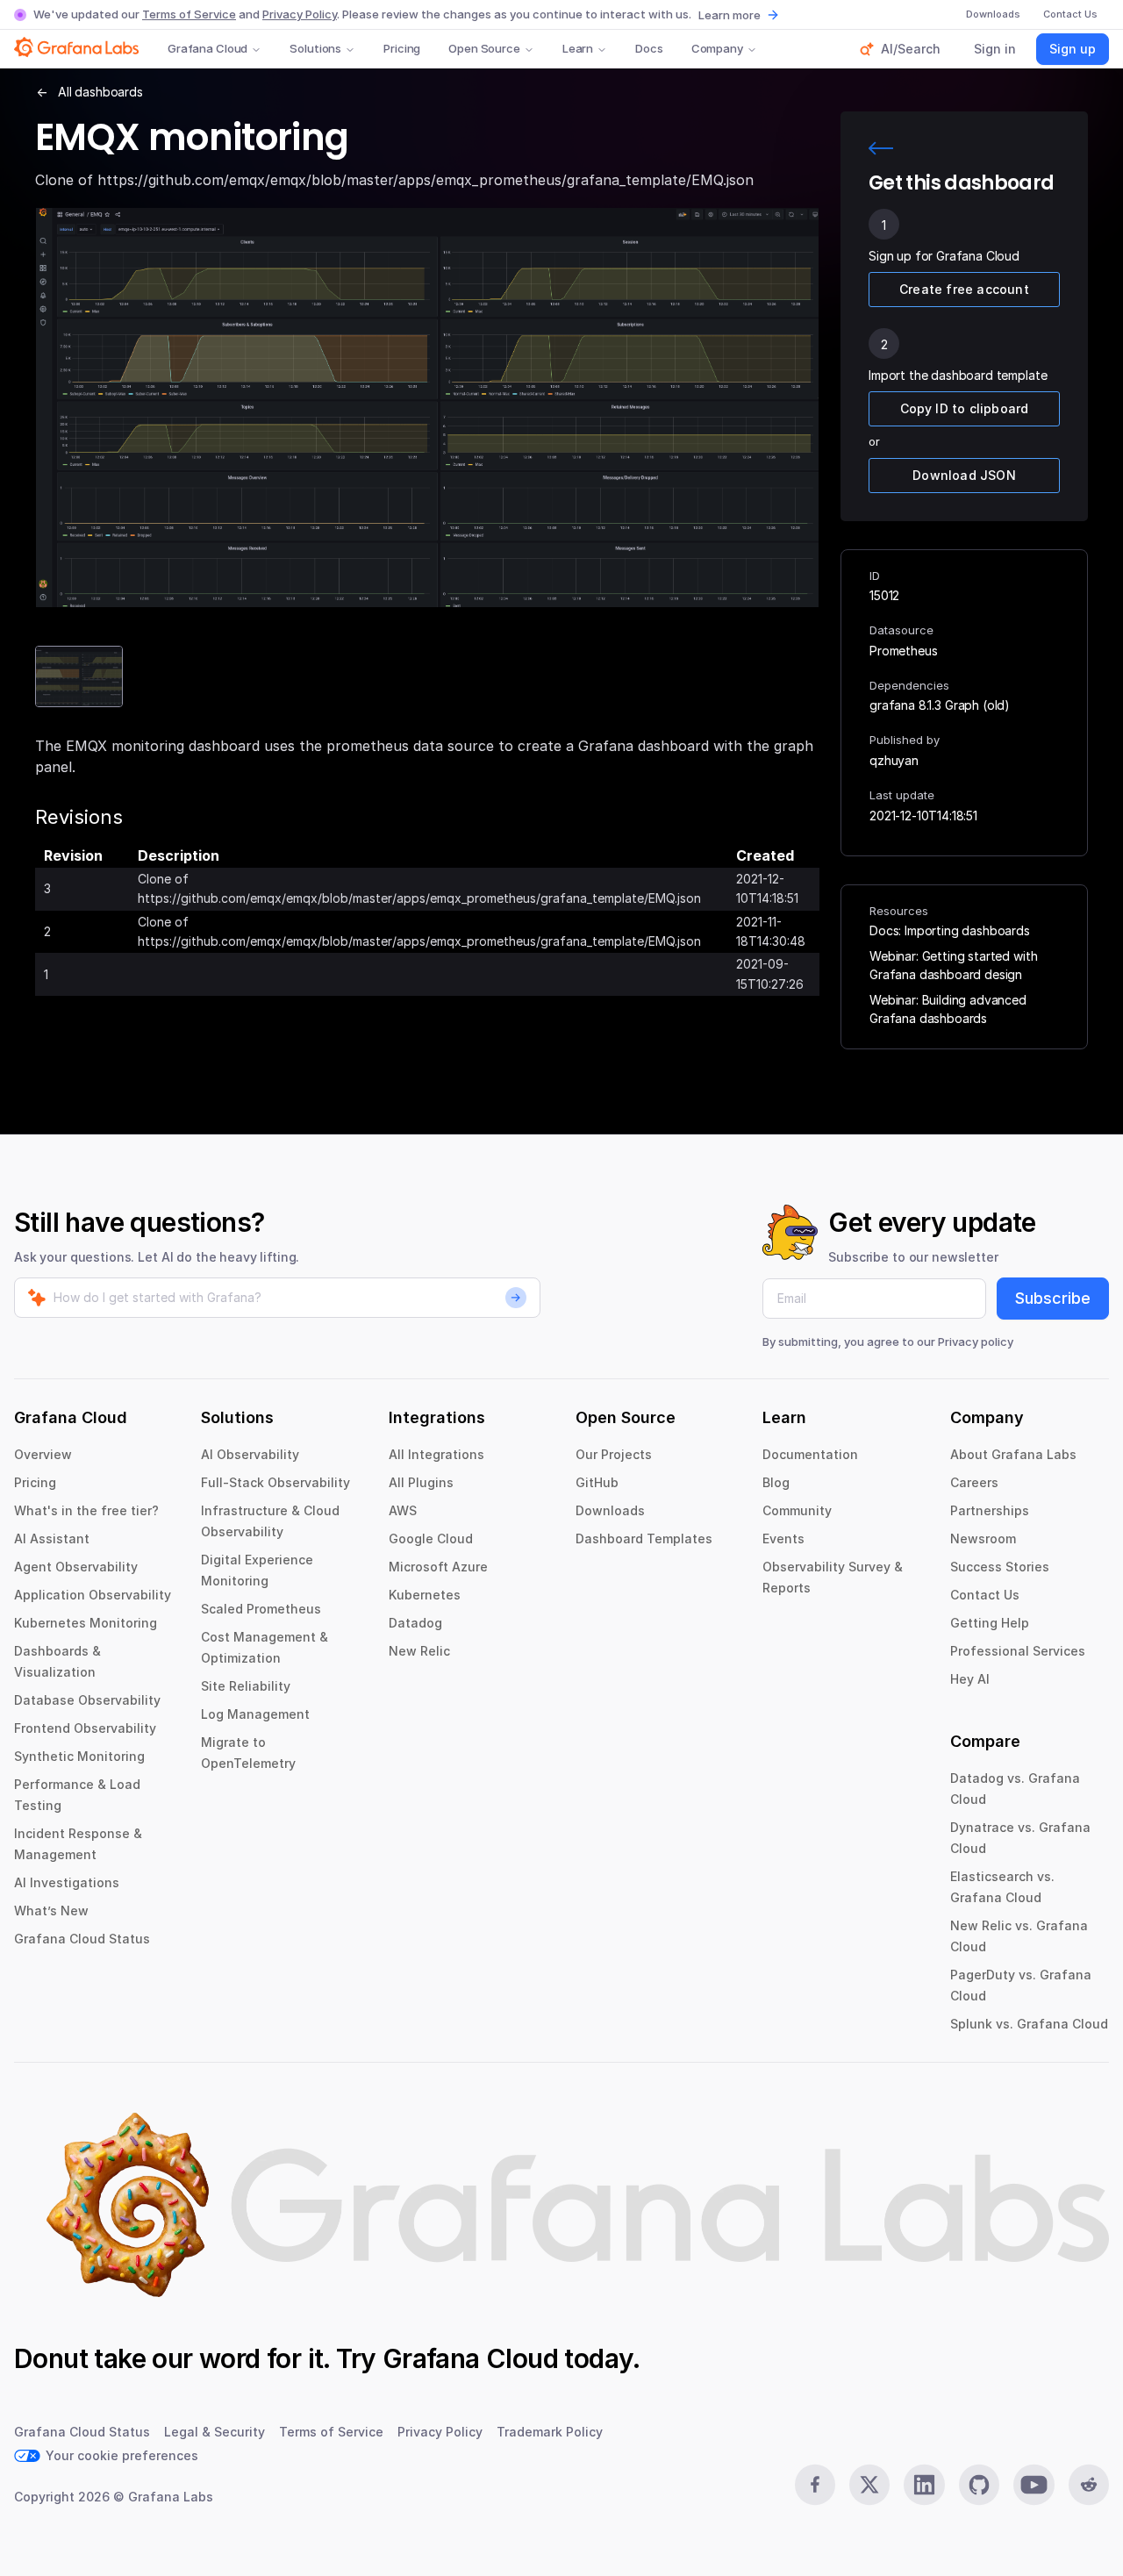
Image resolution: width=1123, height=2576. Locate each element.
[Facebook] (815, 2485)
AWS (403, 1510)
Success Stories (1000, 1567)
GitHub (597, 1482)
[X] (869, 2485)
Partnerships (990, 1510)
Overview (43, 1454)
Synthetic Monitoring (79, 1756)
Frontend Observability (85, 1728)
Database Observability (87, 1700)
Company (717, 48)
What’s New (51, 1911)
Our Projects (614, 1454)
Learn (578, 48)
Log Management (255, 1714)
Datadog (415, 1623)
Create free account (964, 289)
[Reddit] (1089, 2485)
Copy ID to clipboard (965, 408)
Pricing (402, 48)
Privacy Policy (300, 14)
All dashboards (100, 92)
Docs (649, 48)
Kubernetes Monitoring (86, 1623)
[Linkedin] (924, 2485)
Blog (776, 1482)
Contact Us (985, 1595)
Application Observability (93, 1595)
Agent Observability (76, 1567)
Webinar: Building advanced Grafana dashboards (948, 1009)
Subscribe (1053, 1298)
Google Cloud (431, 1538)
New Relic (419, 1651)
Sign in (995, 49)
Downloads (610, 1510)
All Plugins (421, 1482)
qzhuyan (894, 760)
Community (797, 1510)
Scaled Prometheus (261, 1609)
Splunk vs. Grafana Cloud (1029, 2024)
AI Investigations (67, 1882)
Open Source (484, 48)
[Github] (979, 2485)
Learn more (730, 15)
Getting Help (990, 1623)
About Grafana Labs (1013, 1454)
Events (783, 1538)
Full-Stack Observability (275, 1482)
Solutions (315, 48)
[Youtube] (1034, 2485)
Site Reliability (246, 1686)
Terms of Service (189, 14)
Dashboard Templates (644, 1538)
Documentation (810, 1454)
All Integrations (436, 1454)
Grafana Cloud (207, 48)
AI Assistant (52, 1538)
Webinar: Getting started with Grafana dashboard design (953, 965)
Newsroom (983, 1538)
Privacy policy (976, 1342)
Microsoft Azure (438, 1567)
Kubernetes (425, 1595)
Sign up (1073, 49)
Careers (974, 1482)
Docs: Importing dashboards (950, 930)
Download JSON (964, 475)
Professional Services (1018, 1651)
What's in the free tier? (86, 1510)
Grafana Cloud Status (82, 1939)
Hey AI (970, 1679)
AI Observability (250, 1454)
